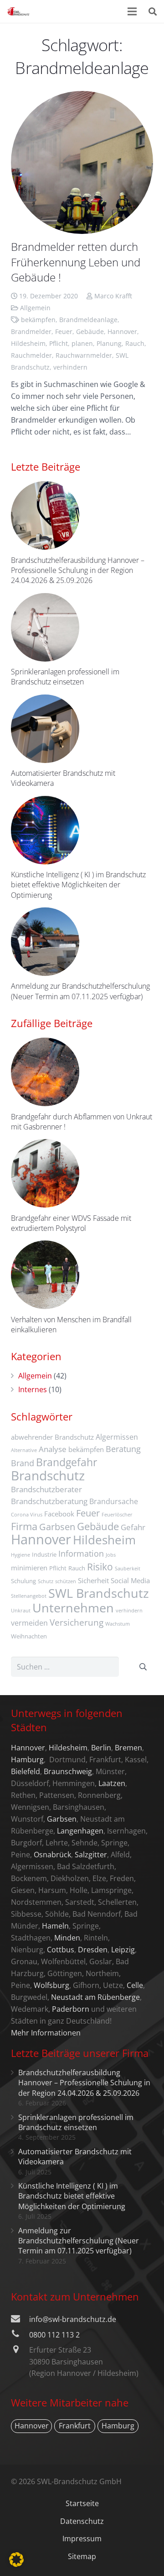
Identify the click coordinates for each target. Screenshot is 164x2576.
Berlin (101, 1748)
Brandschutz (48, 1475)
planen (82, 343)
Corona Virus (27, 1515)
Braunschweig (68, 1771)
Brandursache (114, 1501)
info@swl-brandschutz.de (73, 2319)
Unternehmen (73, 1608)
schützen (66, 1581)
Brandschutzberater (46, 1489)
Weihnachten (29, 1636)
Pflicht (59, 343)
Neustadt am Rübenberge (95, 1997)
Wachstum (118, 1624)
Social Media (130, 1580)
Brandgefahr (67, 1462)
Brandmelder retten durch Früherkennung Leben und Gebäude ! (76, 262)
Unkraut (21, 1611)
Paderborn (71, 2009)
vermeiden (29, 1623)
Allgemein (35, 308)
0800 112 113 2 (54, 2335)
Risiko (100, 1566)
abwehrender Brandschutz (52, 1437)
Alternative (24, 1450)
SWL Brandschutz (99, 1593)
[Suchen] (153, 11)
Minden (67, 1938)
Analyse (53, 1449)
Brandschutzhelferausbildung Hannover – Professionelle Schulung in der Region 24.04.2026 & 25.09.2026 (78, 570)
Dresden (93, 1950)
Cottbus (61, 1950)
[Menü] (133, 11)
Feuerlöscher (117, 1515)
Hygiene (20, 1555)
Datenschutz (82, 2521)
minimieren (29, 1568)
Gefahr (133, 1527)
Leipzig (123, 1950)
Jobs (111, 1555)
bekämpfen (38, 320)
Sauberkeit (128, 1569)
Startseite (82, 2503)
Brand (23, 1463)
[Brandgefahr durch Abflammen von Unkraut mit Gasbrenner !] (45, 1072)
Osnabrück (52, 1855)
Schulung (23, 1581)
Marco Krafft (113, 296)
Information (81, 1553)
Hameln (55, 1926)
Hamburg (27, 1760)
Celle (135, 1985)
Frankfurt (75, 2426)
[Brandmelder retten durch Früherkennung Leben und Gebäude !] (82, 162)
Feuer (64, 331)
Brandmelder (31, 331)
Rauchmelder (31, 355)
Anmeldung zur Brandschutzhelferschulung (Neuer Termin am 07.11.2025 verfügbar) (80, 991)
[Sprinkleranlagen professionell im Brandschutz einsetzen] (45, 627)
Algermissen (117, 1437)
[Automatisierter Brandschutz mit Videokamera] (45, 729)
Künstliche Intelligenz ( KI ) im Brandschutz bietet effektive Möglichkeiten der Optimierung (78, 885)
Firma (24, 1526)
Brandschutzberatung (49, 1501)
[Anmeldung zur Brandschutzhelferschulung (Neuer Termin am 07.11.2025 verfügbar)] (45, 942)
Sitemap (82, 2556)
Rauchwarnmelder (84, 355)
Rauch (135, 343)
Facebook (59, 1514)
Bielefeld (26, 1771)
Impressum (82, 2539)
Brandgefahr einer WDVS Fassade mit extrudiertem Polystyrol (71, 1223)
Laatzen (112, 1783)
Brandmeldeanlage (88, 320)
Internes (33, 1389)
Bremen (128, 1748)
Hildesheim (28, 343)
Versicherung (77, 1622)
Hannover (122, 331)
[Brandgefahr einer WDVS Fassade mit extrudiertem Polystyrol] (45, 1173)
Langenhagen (80, 1831)
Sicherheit (93, 1580)
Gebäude (90, 331)
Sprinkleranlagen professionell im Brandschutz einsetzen (65, 677)
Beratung (123, 1449)
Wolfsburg (51, 1985)
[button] (16, 2560)
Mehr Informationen (46, 2033)
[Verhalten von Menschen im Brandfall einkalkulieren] (45, 1275)
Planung (109, 343)
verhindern (70, 367)
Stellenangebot (29, 1596)
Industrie (44, 1554)
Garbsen (57, 1527)
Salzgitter (91, 1855)
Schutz (46, 1581)
